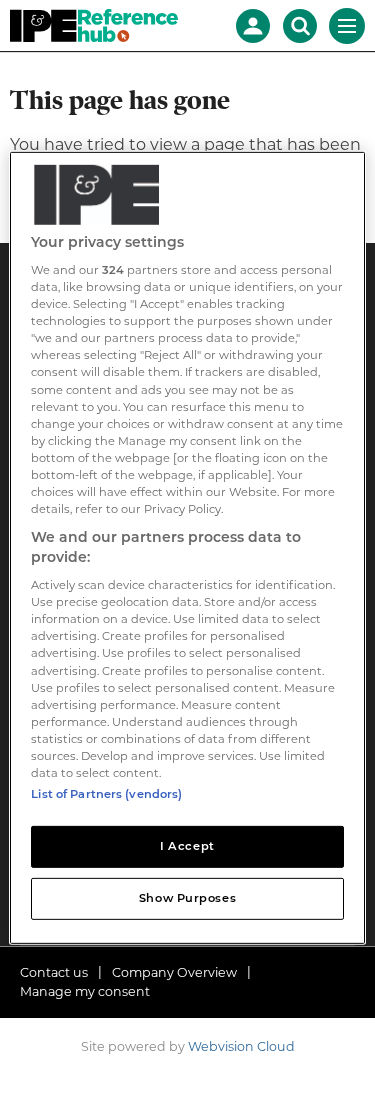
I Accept (187, 846)
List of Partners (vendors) (106, 794)
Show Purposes (187, 898)
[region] (187, 547)
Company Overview (174, 972)
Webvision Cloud (241, 1046)
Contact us (54, 972)
